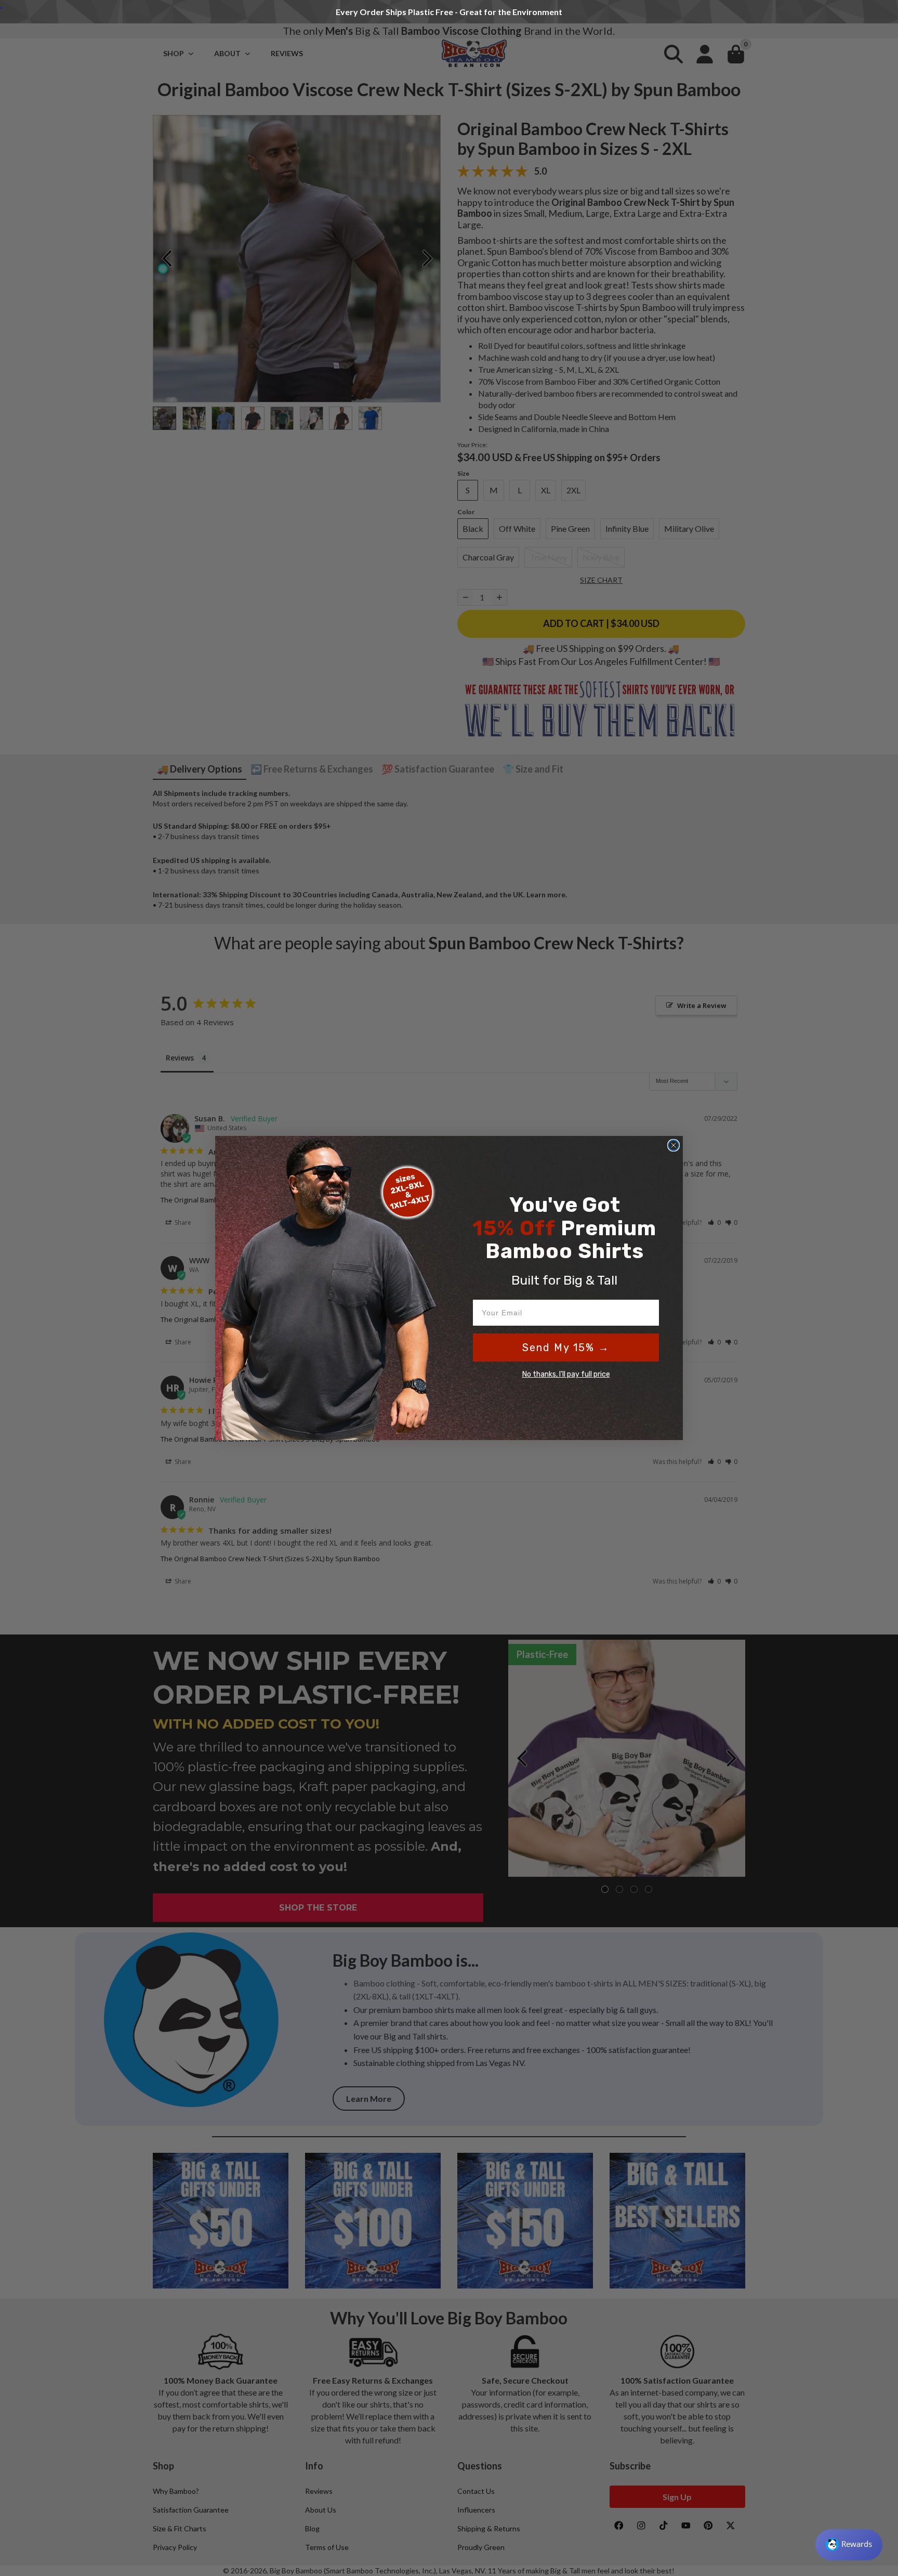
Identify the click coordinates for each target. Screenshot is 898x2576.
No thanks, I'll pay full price (566, 1374)
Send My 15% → (566, 1348)
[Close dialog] (673, 1145)
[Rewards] (849, 2545)
